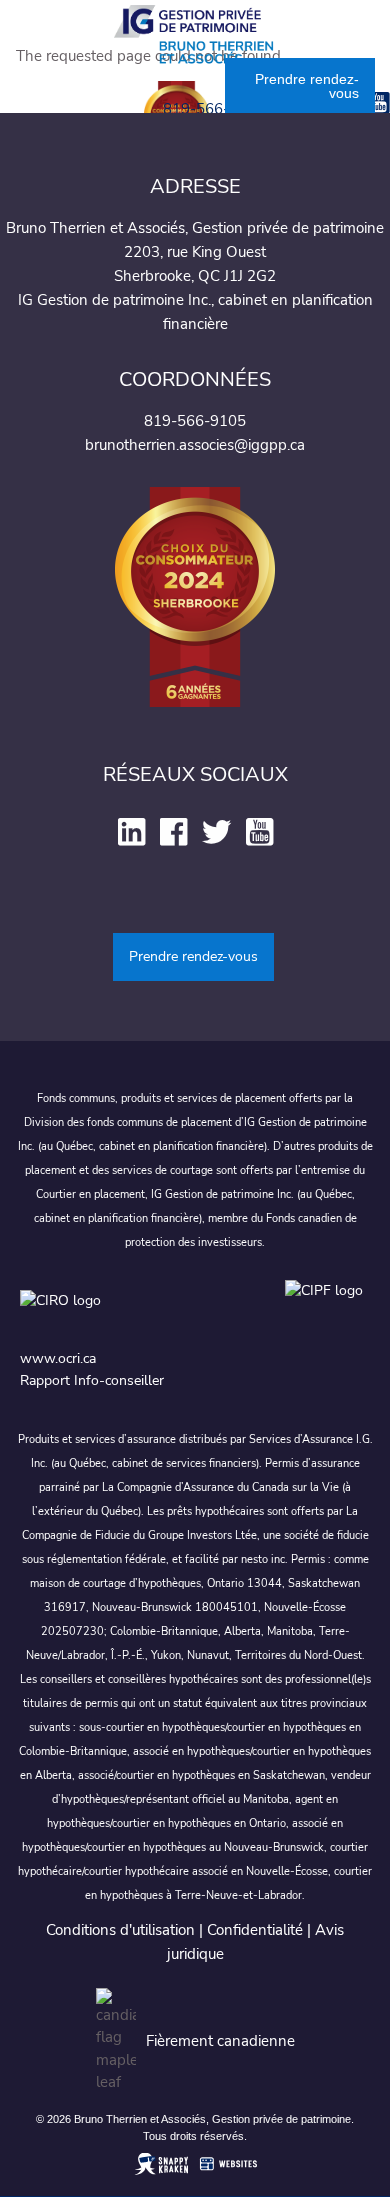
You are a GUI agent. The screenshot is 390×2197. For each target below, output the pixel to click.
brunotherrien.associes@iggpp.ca (195, 445)
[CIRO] (142, 1310)
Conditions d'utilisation (120, 1930)
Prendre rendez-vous (307, 86)
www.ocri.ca (58, 1358)
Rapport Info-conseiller (92, 1380)
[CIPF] (327, 1310)
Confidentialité (255, 1930)
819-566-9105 (214, 109)
